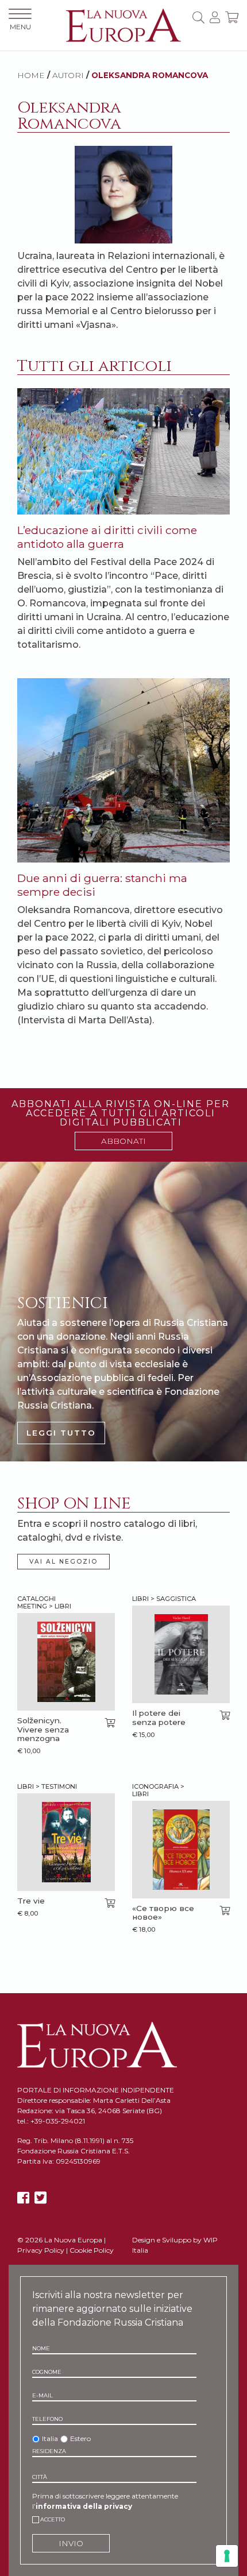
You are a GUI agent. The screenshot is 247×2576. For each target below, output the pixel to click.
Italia (50, 2438)
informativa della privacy (84, 2506)
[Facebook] (23, 2198)
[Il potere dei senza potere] (181, 1654)
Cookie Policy (92, 2250)
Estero (80, 2438)
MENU (20, 27)
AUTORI (68, 75)
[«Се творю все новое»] (181, 1850)
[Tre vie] (66, 1842)
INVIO (71, 2543)
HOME (31, 75)
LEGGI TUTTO (61, 1433)
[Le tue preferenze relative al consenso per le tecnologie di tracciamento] (227, 2556)
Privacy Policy (41, 2250)
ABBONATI (123, 1141)
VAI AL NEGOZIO (63, 1562)
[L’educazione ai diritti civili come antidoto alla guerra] (123, 450)
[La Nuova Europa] (123, 24)
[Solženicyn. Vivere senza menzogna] (66, 1662)
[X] (40, 2198)
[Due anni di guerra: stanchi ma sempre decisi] (123, 769)
